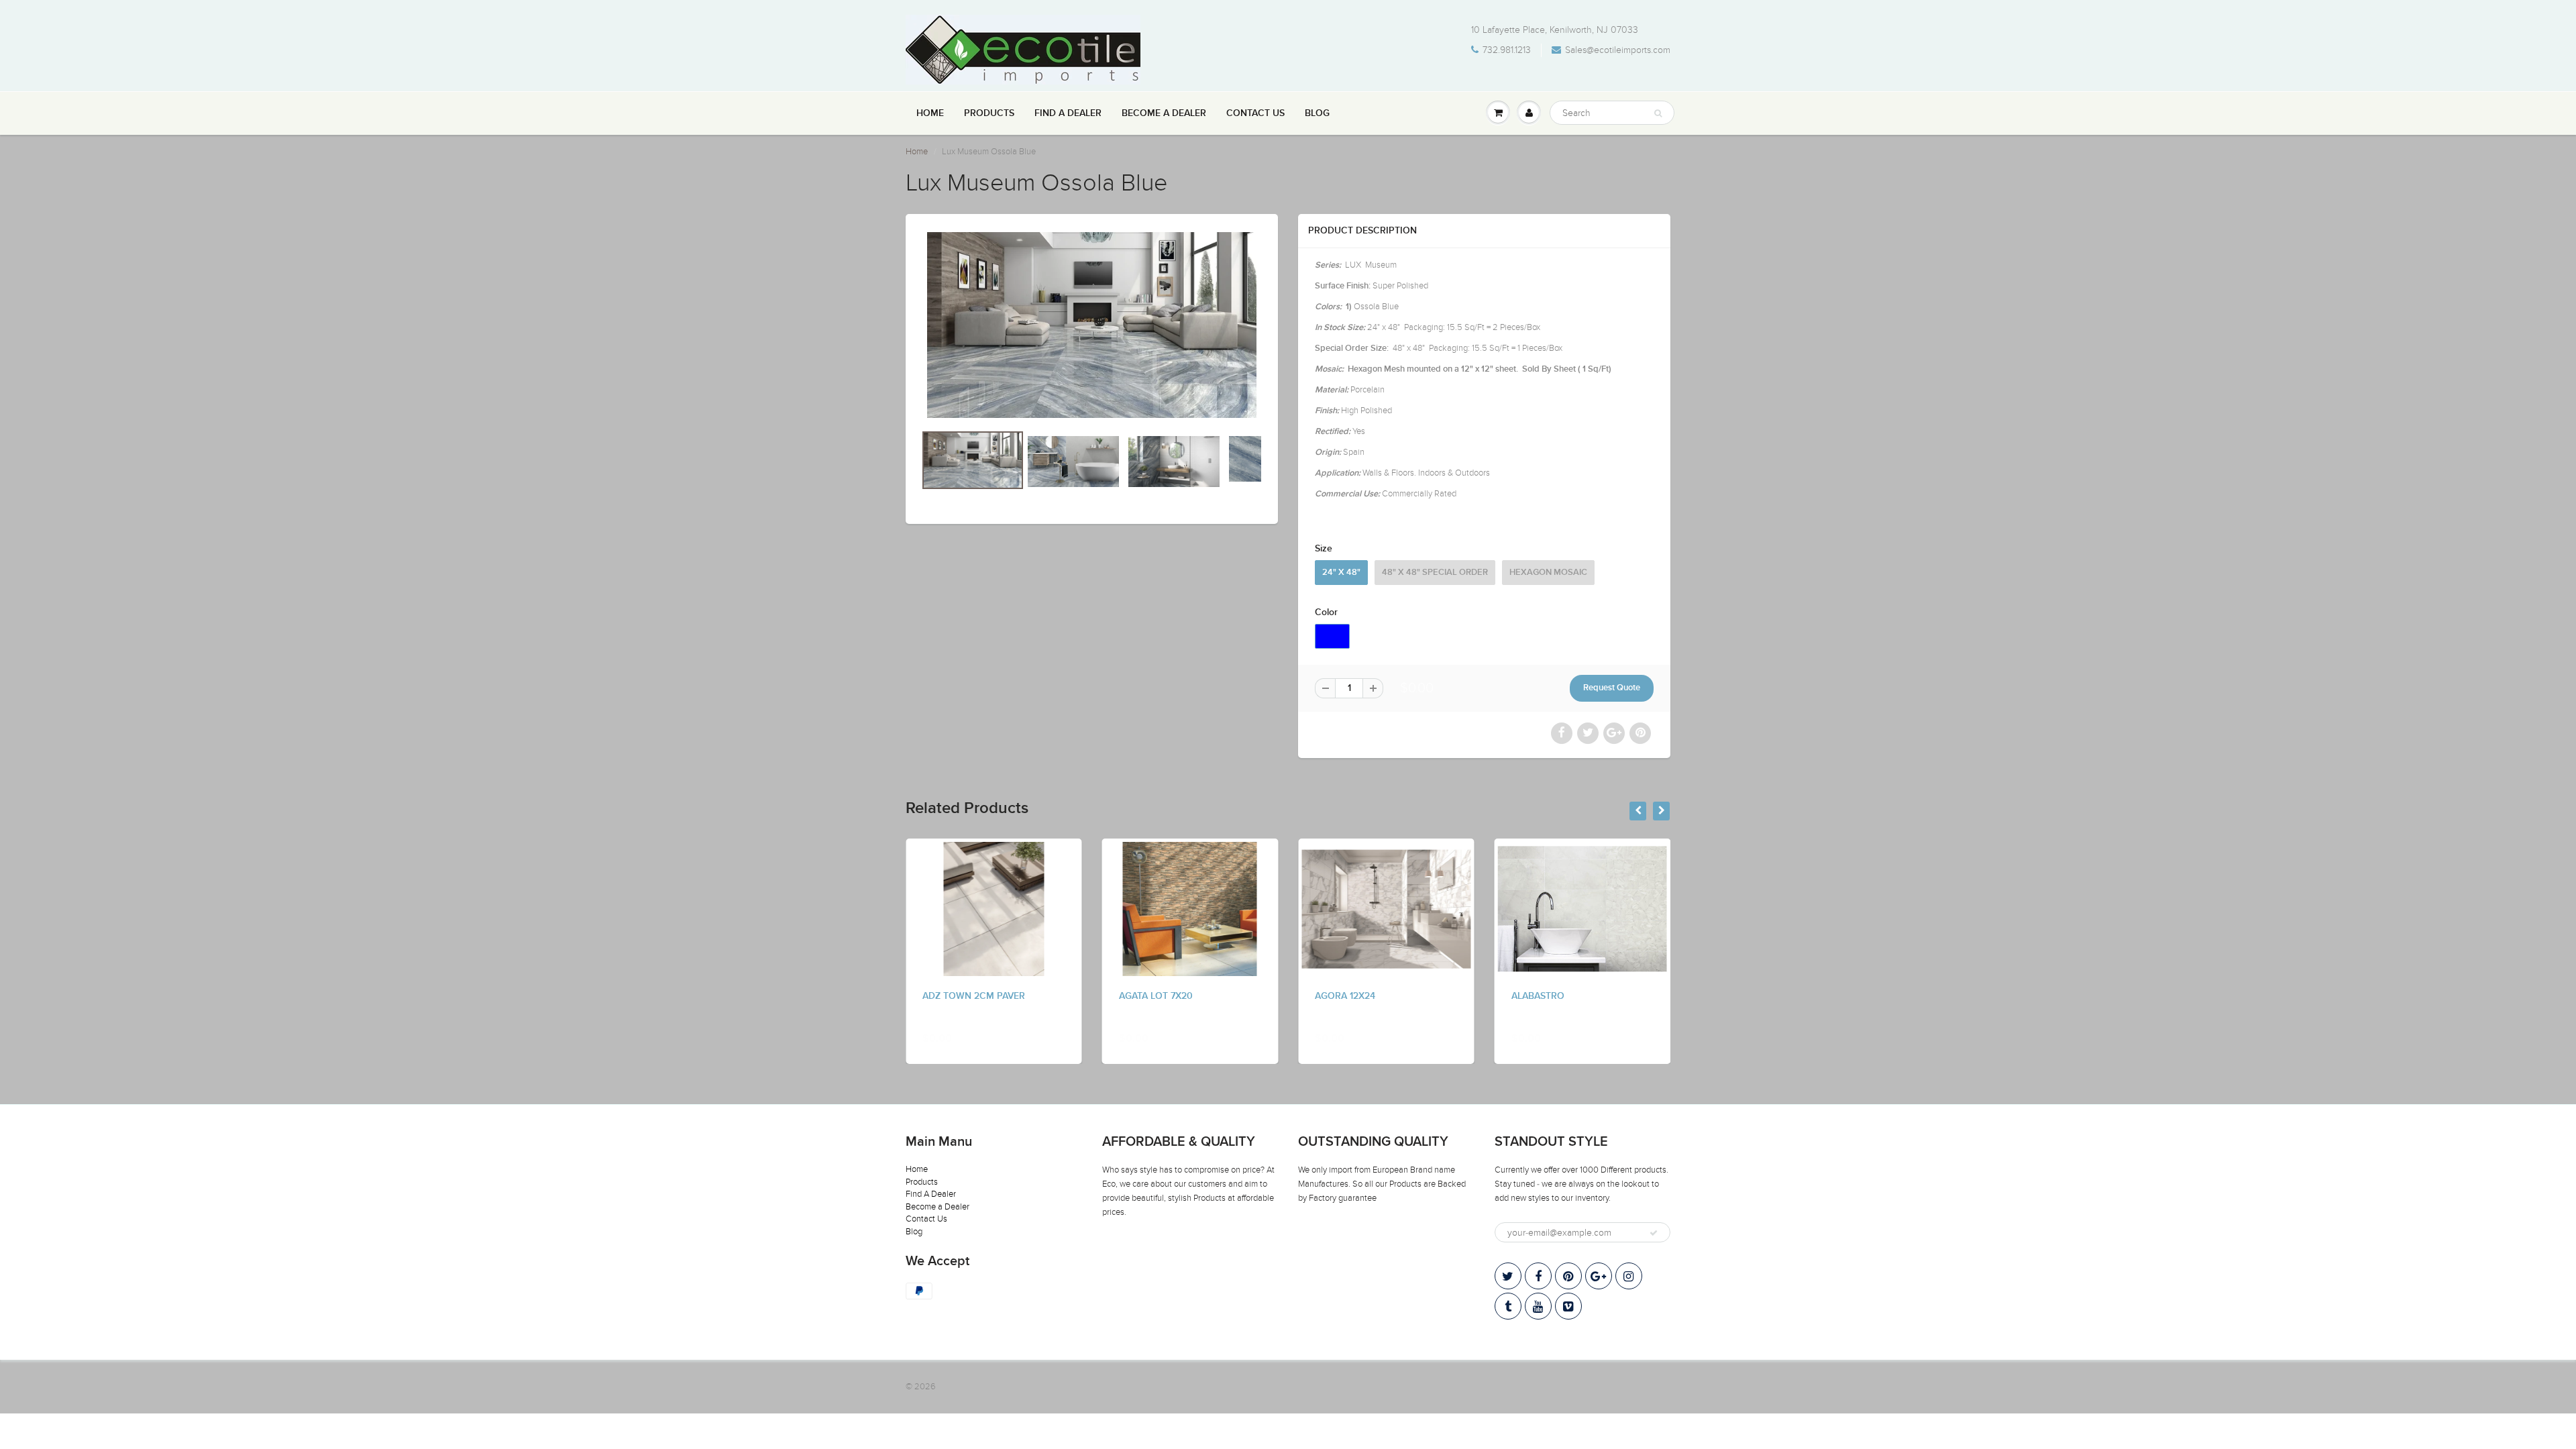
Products (989, 113)
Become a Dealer (1164, 113)
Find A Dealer (1068, 113)
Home (930, 113)
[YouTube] (1538, 1306)
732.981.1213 (1507, 50)
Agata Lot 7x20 (1156, 996)
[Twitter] (1508, 1276)
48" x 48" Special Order (1435, 573)
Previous (873, 486)
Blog (1317, 113)
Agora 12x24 (1345, 996)
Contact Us (1255, 113)
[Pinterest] (1568, 1276)
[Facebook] (1538, 1276)
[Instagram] (1629, 1276)
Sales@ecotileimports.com (1618, 50)
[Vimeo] (1568, 1306)
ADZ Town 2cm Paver (974, 996)
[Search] (1658, 113)
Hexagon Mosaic (1548, 573)
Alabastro (1538, 996)
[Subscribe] (1654, 1233)
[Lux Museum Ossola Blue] (1092, 325)
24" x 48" (1341, 573)
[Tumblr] (1508, 1306)
